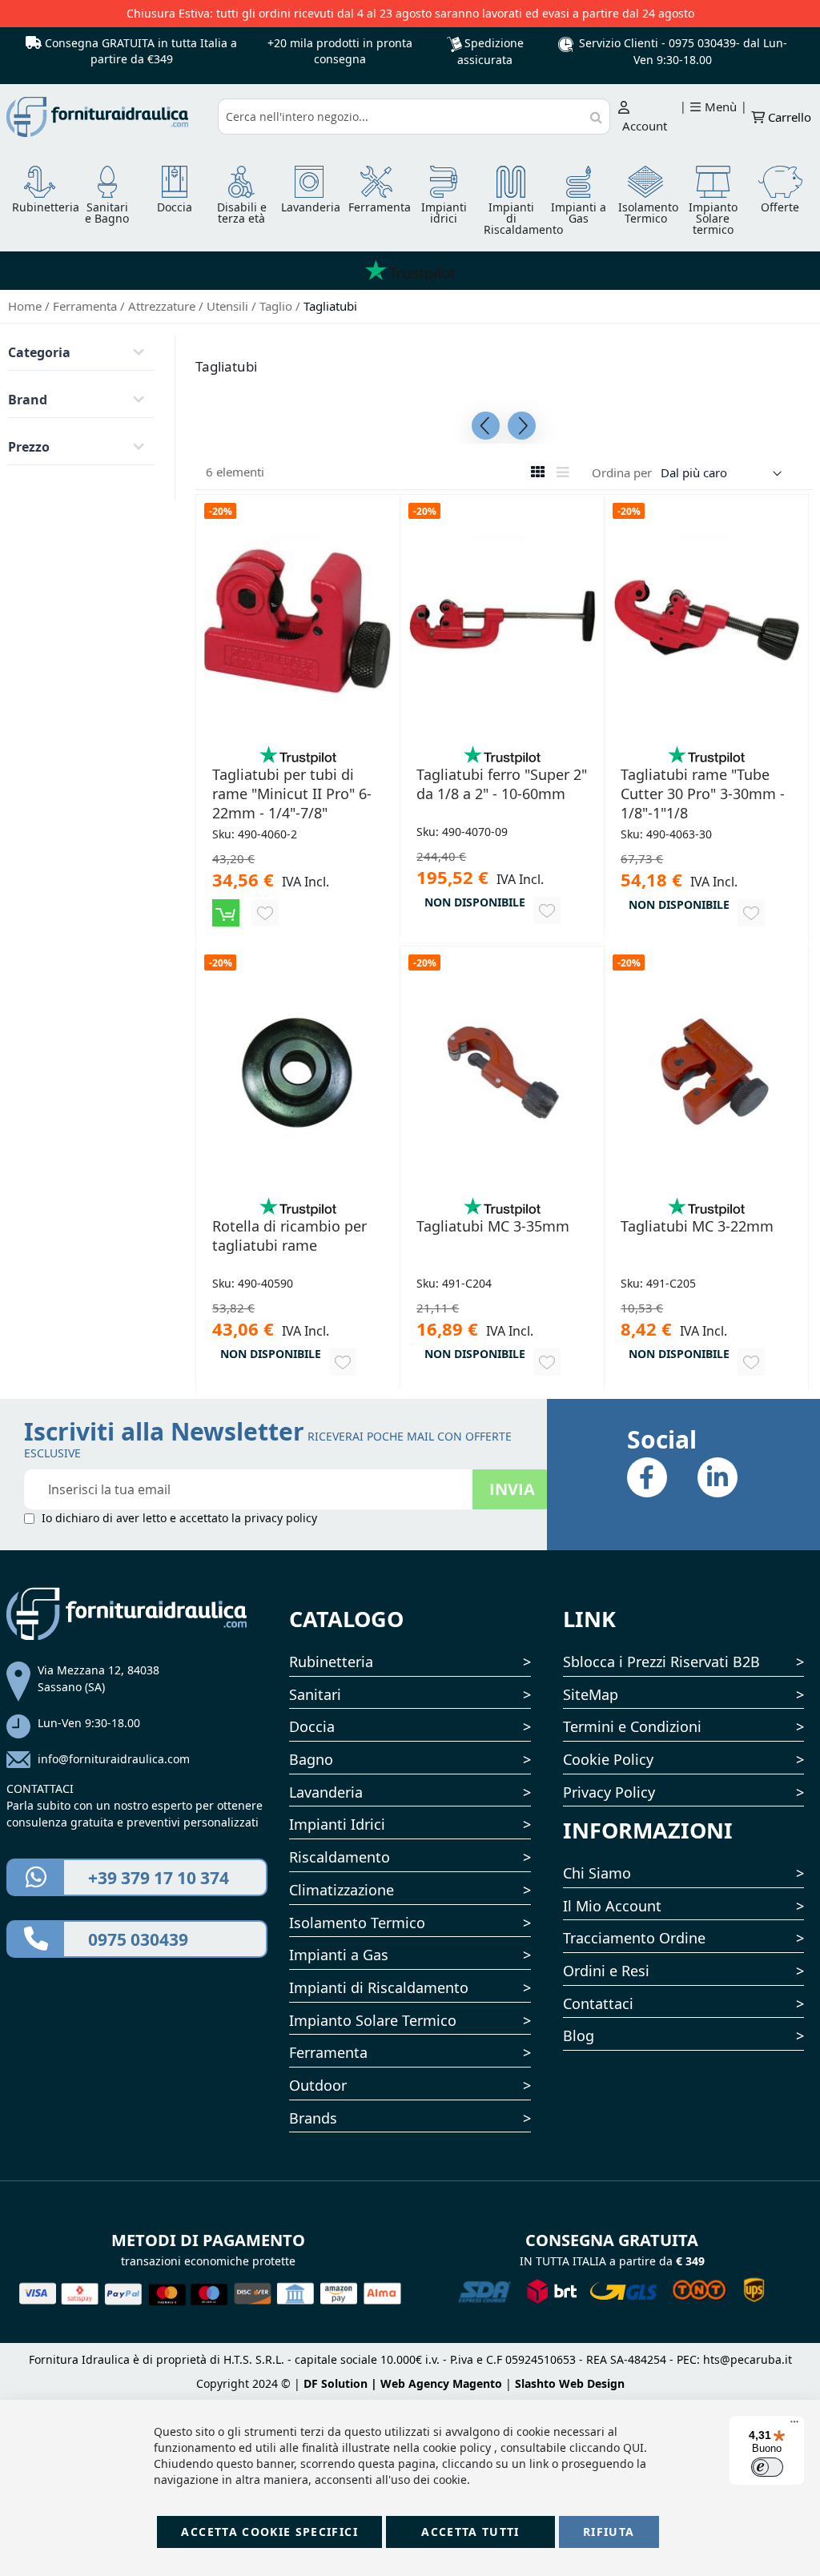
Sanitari (315, 1694)
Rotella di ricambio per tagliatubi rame (289, 1236)
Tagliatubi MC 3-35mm (493, 1226)
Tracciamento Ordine (634, 1938)
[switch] (767, 2467)
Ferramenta (86, 306)
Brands (313, 2118)
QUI (633, 2447)
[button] (265, 913)
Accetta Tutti (470, 2532)
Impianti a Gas (339, 1955)
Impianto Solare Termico (373, 2020)
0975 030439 (702, 43)
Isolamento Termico (357, 1923)
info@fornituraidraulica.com (114, 1759)
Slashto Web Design (570, 2383)
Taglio (277, 306)
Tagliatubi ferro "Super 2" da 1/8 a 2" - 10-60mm (502, 784)
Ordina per (622, 472)
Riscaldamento (340, 1857)
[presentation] (486, 426)
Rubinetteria (331, 1662)
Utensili (229, 306)
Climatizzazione (342, 1890)
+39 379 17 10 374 (159, 1878)
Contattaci (598, 2003)
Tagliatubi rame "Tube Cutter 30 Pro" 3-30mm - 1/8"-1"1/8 (703, 794)
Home (26, 306)
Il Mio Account (612, 1906)
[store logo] (107, 117)
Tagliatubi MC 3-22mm (697, 1226)
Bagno (311, 1759)
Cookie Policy (608, 1759)
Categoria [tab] (39, 352)
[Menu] (794, 2425)
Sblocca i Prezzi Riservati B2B (661, 1662)
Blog (579, 2035)
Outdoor (318, 2085)
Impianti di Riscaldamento (379, 1987)
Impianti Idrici (337, 1824)
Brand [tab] (28, 400)
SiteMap (591, 1694)
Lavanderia (326, 1792)
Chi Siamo (597, 1873)
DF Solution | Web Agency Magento (403, 2383)
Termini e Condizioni (632, 1726)
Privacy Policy (609, 1792)
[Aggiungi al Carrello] (226, 913)
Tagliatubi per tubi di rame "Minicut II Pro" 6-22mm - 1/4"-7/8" (292, 794)
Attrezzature (163, 306)
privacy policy (281, 1518)
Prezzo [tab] (29, 447)
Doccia (312, 1726)
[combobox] (414, 117)
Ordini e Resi (606, 1971)
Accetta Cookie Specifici (269, 2532)
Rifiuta (609, 2532)
